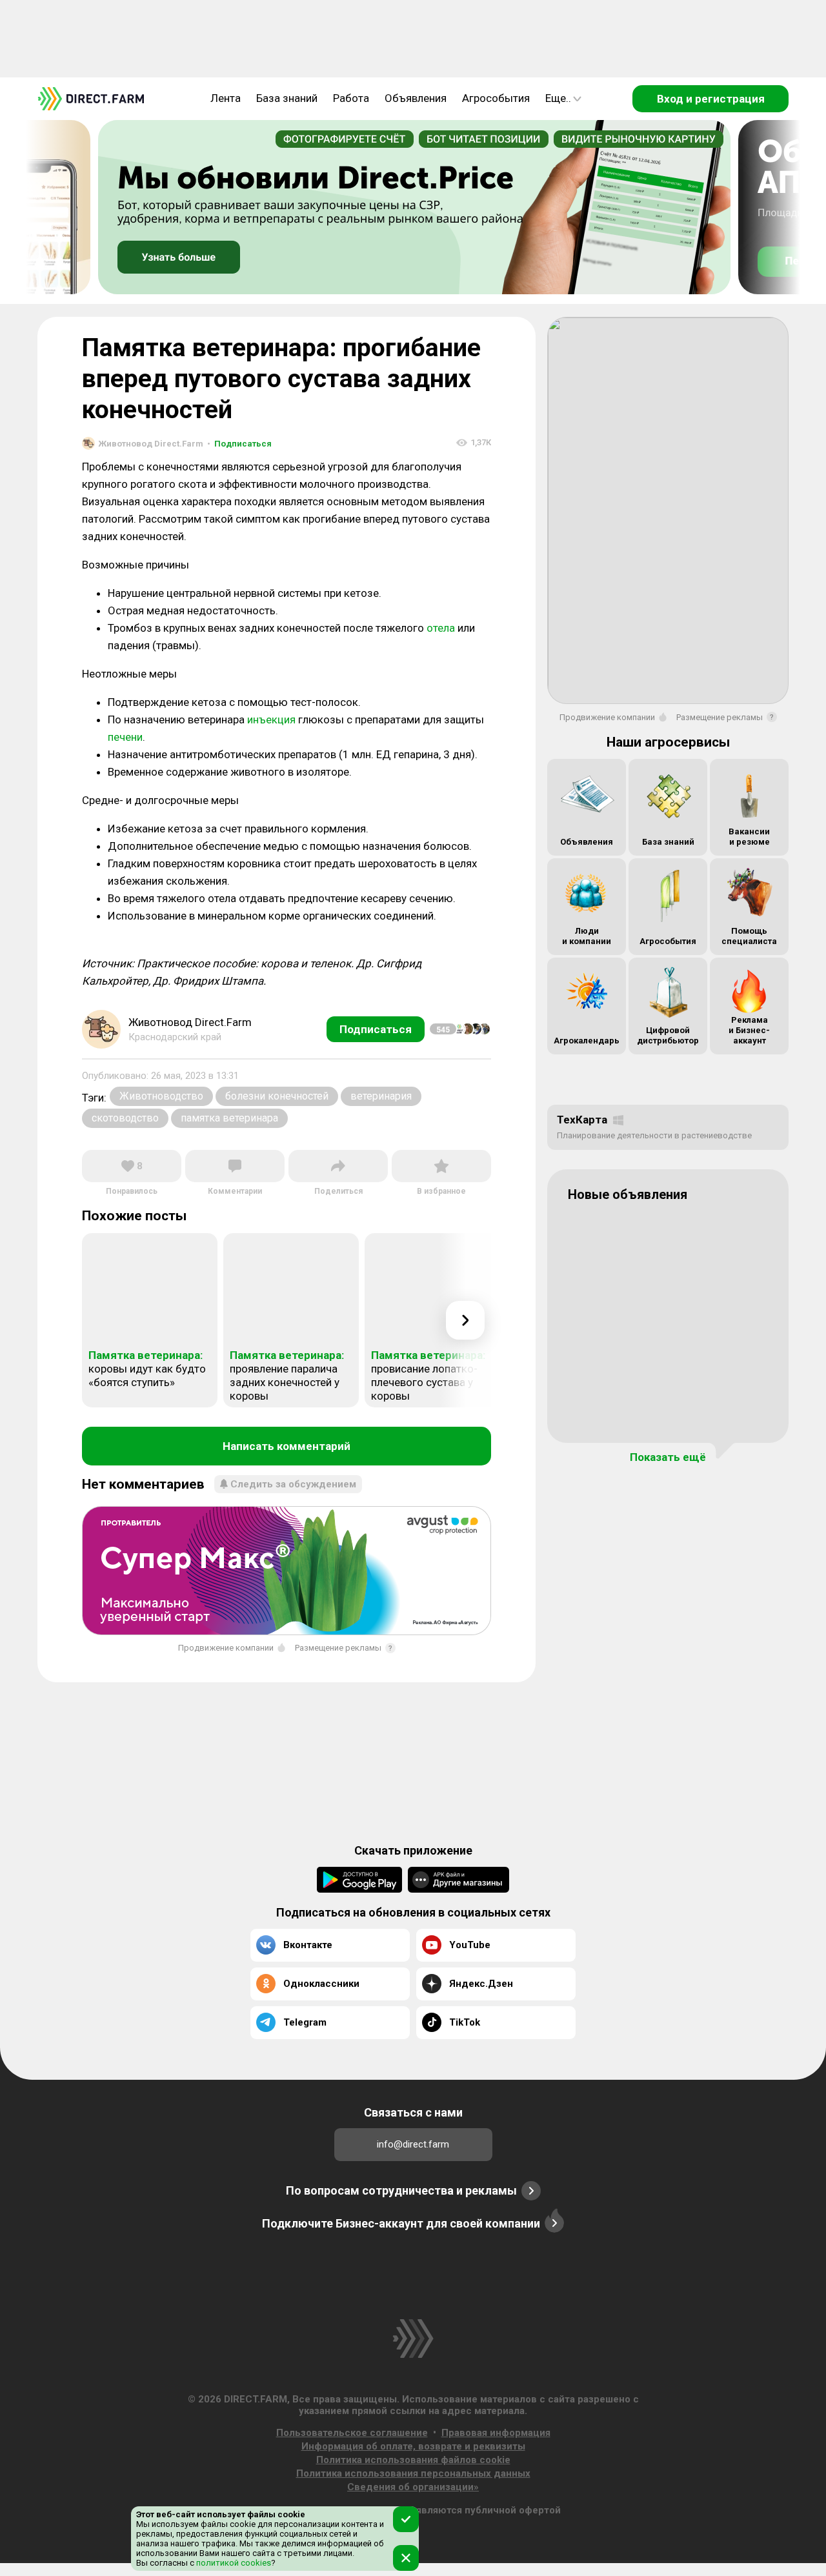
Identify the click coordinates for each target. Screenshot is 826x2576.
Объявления (416, 98)
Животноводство (161, 1096)
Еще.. (558, 98)
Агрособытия (496, 98)
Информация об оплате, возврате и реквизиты (413, 2446)
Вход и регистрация (711, 99)
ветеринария (381, 1096)
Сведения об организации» (413, 2487)
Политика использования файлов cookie (413, 2460)
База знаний (287, 98)
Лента (226, 98)
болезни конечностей (277, 1096)
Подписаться (239, 444)
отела (441, 628)
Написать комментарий (287, 1446)
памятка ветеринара (229, 1118)
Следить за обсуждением (293, 1484)
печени (125, 737)
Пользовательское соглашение (352, 2433)
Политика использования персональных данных (413, 2473)
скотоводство (125, 1118)
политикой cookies (233, 2563)
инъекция (271, 719)
